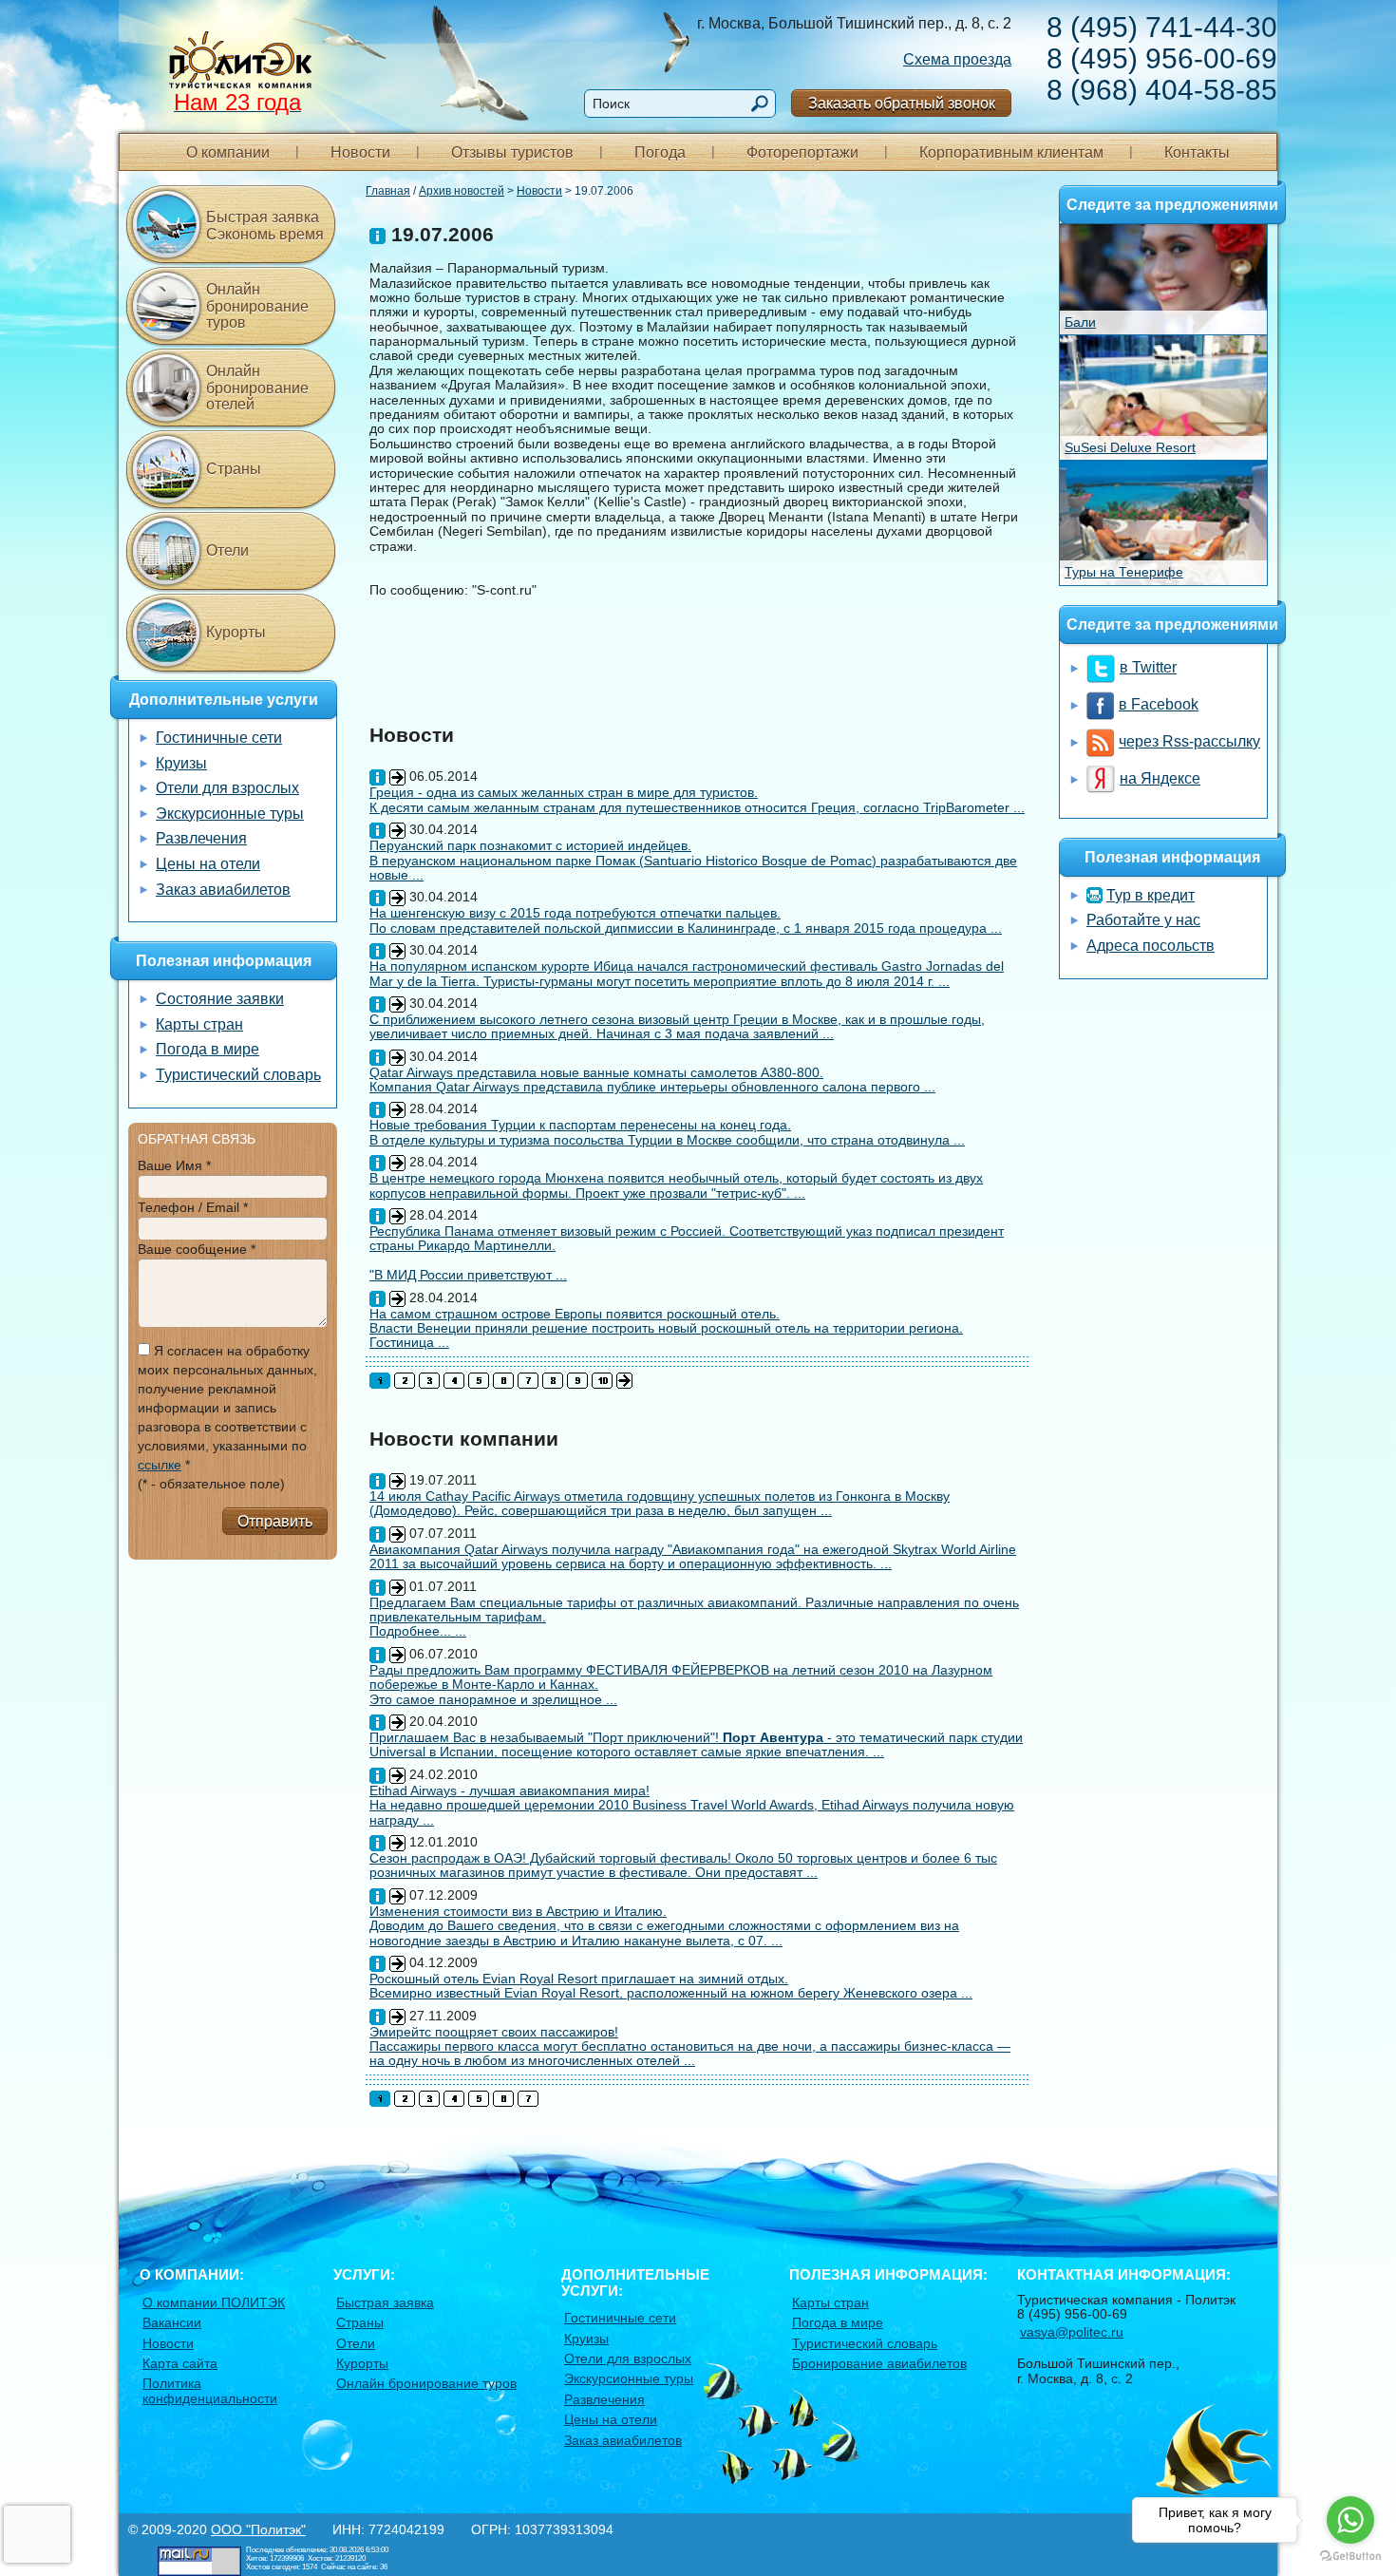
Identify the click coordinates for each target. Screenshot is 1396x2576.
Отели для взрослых (227, 788)
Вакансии (172, 2322)
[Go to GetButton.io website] (1350, 2557)
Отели (227, 550)
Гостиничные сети (219, 738)
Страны (234, 469)
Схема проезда (957, 59)
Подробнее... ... (418, 1631)
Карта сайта (180, 2363)
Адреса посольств (1151, 946)
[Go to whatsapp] (1350, 2520)
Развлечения (201, 838)
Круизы (181, 763)
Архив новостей (462, 191)
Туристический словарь (238, 1075)
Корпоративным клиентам (1011, 152)
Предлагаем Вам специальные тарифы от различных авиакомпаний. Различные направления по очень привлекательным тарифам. (694, 1610)
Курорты (236, 632)
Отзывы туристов (512, 152)
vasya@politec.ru (1072, 2332)
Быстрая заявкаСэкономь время (265, 226)
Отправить (275, 1521)
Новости (360, 152)
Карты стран (199, 1024)
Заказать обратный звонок (902, 103)
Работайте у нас (1143, 920)
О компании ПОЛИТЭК (214, 2302)
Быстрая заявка (385, 2302)
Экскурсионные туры (230, 814)
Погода (660, 152)
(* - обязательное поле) (211, 1484)
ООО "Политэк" (258, 2529)
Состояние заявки (220, 999)
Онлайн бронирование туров (257, 306)
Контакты (1197, 152)
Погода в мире (208, 1049)
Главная (388, 191)
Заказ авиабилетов (223, 890)
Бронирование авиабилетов (879, 2363)
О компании (228, 152)
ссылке (160, 1465)
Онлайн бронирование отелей (257, 388)
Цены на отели (208, 864)
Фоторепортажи (802, 152)
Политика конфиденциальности (210, 2390)
